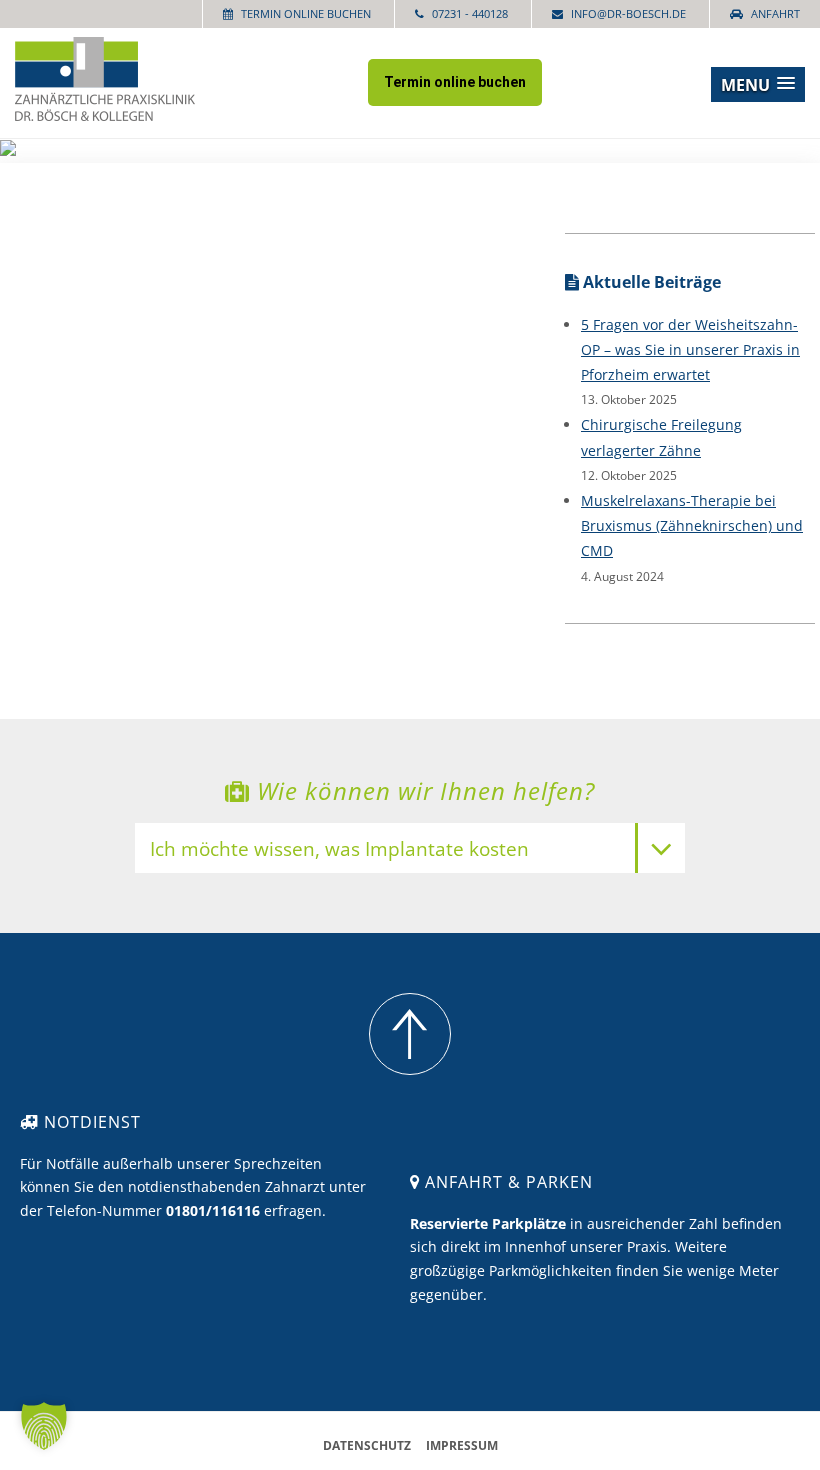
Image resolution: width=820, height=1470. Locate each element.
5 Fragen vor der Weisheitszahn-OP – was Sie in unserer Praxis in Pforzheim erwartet (690, 349)
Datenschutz (367, 1445)
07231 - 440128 (470, 13)
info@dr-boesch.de (628, 13)
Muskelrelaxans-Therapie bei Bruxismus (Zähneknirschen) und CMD (692, 525)
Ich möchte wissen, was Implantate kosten (339, 850)
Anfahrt (775, 13)
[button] (758, 84)
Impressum (462, 1445)
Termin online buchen (306, 13)
